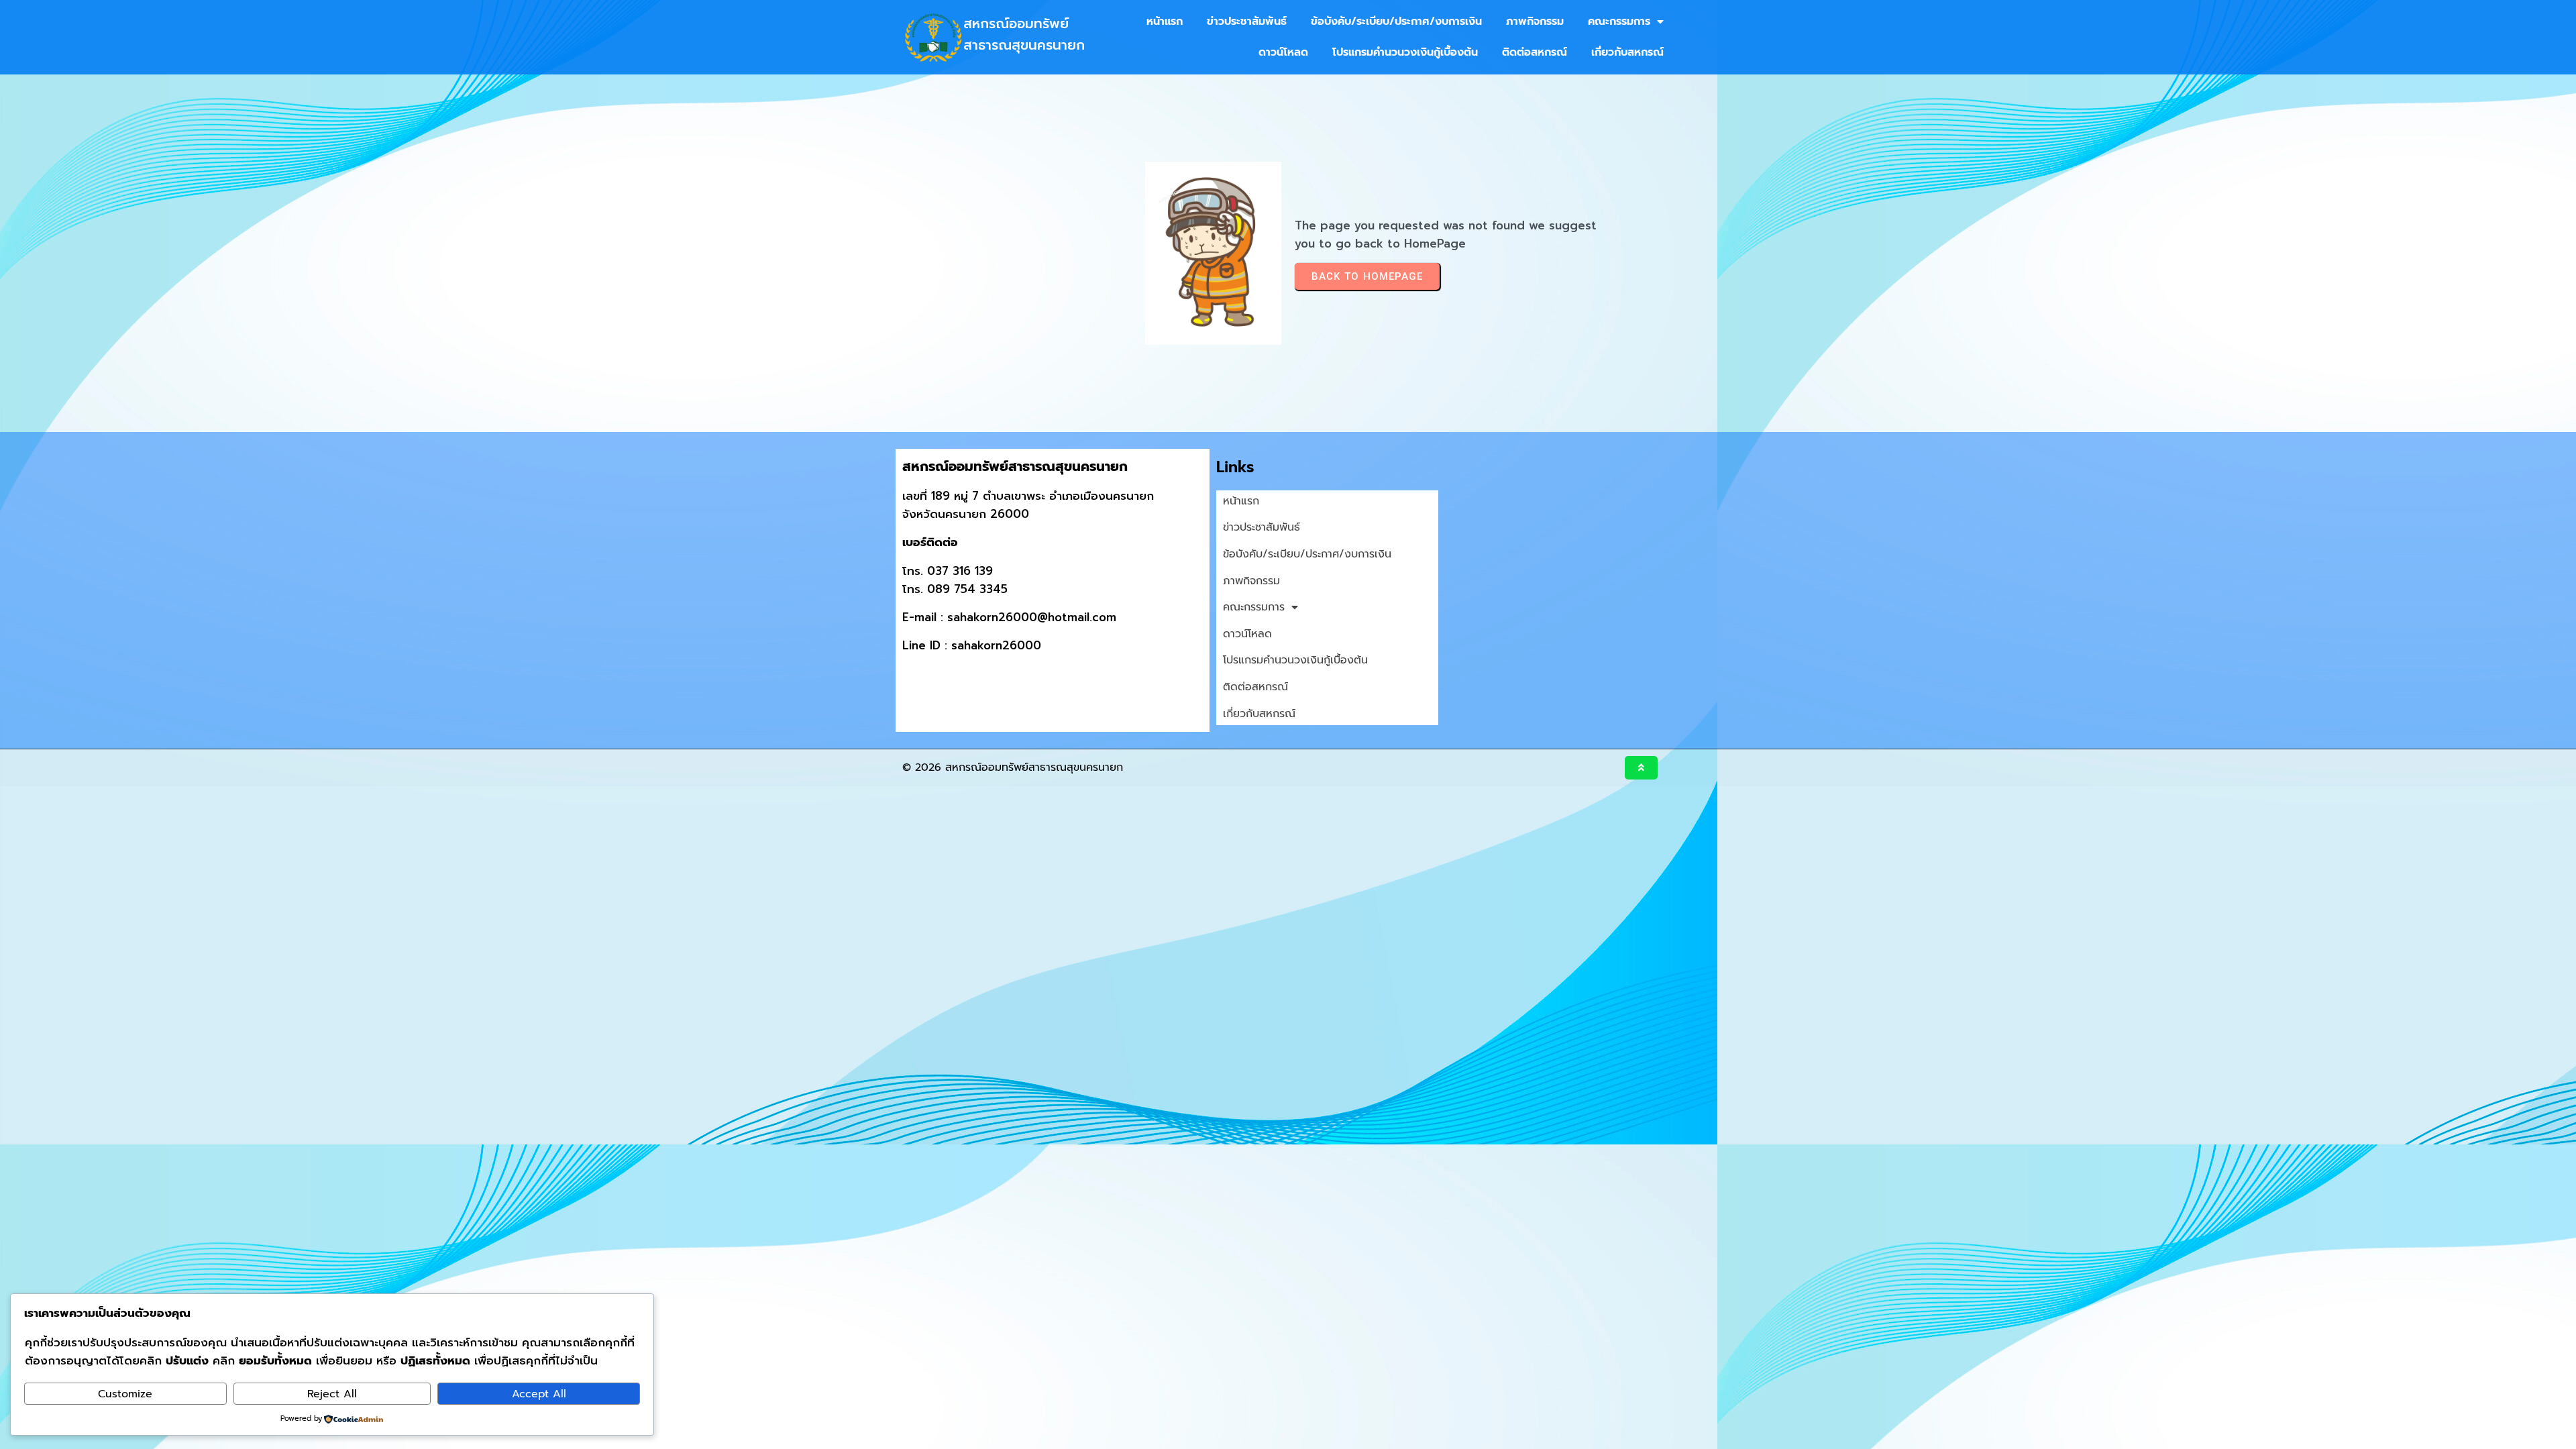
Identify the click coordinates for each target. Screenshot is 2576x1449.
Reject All (332, 1394)
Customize (125, 1394)
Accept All (539, 1394)
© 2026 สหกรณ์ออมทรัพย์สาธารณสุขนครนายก (1013, 767)
